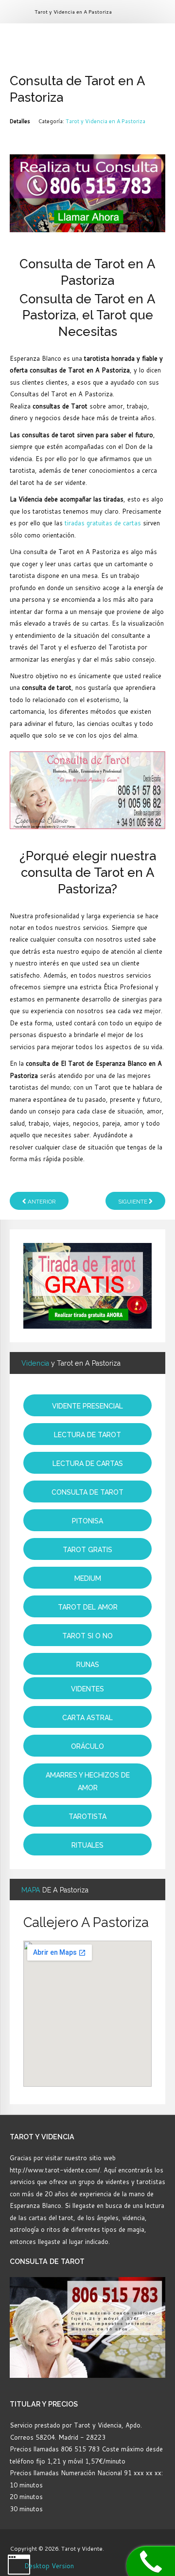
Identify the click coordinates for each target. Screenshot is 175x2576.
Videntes (87, 1689)
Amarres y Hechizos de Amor (88, 1781)
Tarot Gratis (87, 1550)
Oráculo (87, 1746)
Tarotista (87, 1816)
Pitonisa (87, 1521)
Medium (88, 1578)
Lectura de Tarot (87, 1435)
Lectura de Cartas (88, 1464)
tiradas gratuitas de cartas (103, 523)
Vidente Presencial (87, 1406)
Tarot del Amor (88, 1607)
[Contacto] (87, 192)
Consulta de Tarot (87, 1492)
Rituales (87, 1845)
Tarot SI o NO (87, 1636)
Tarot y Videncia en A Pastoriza (105, 121)
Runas (88, 1665)
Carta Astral (87, 1718)
